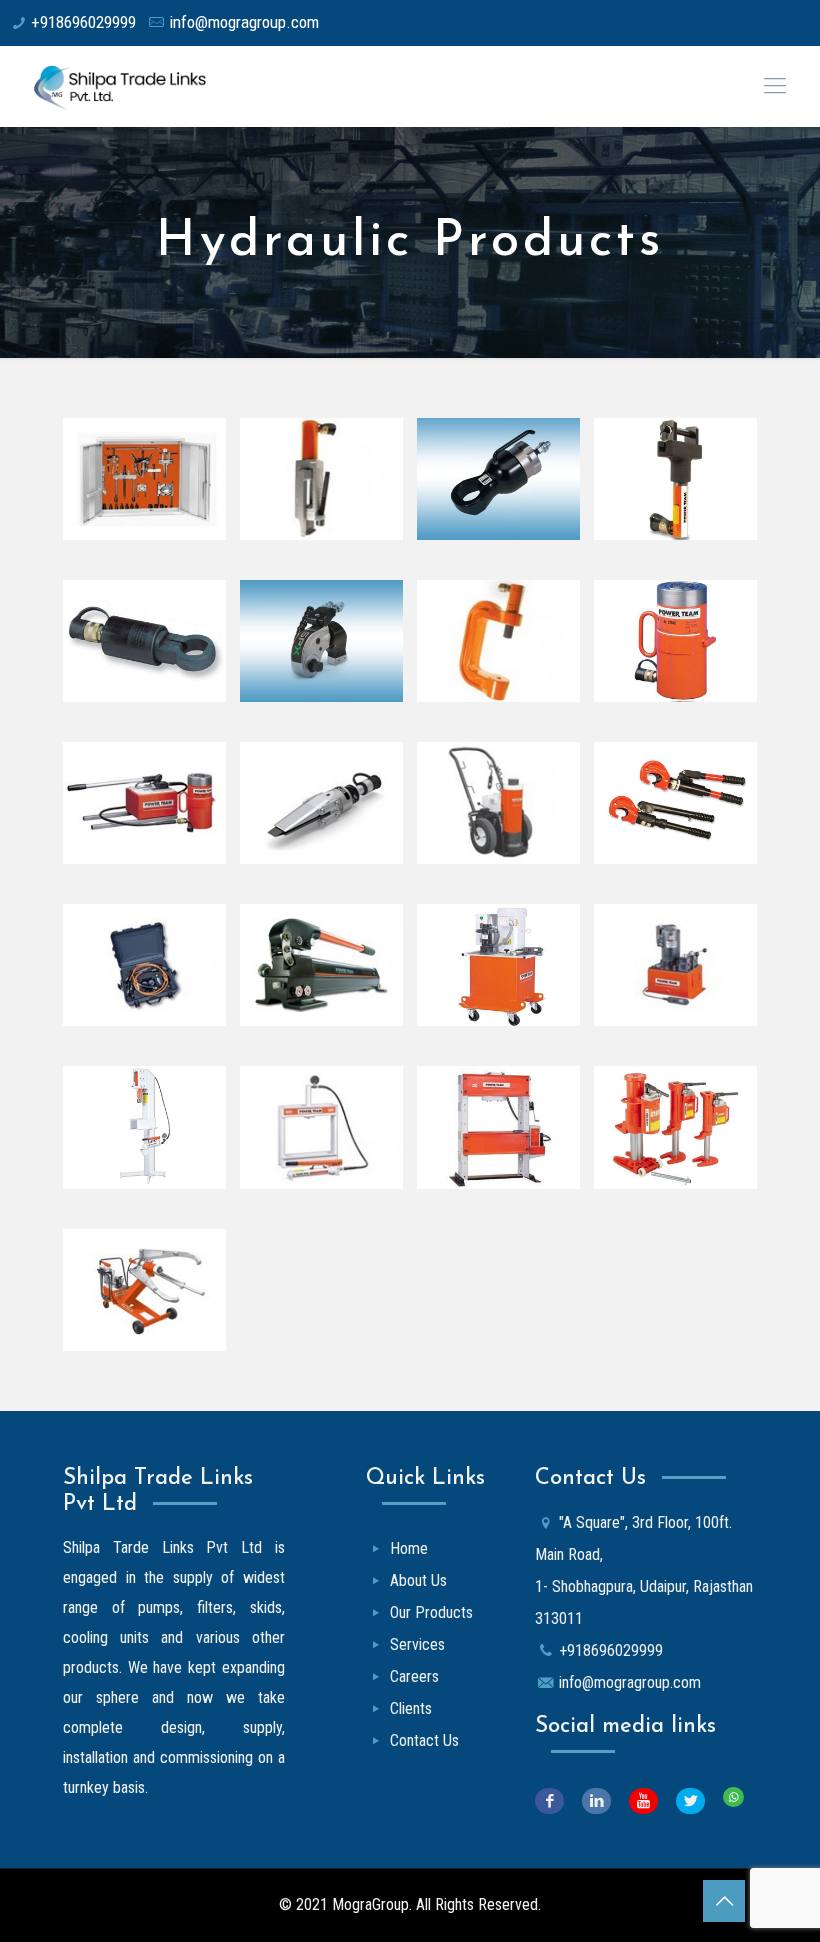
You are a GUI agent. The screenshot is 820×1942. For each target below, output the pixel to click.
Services (417, 1644)
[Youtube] (652, 1801)
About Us (418, 1580)
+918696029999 (83, 22)
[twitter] (699, 1801)
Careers (414, 1676)
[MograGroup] (133, 86)
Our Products (431, 1612)
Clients (411, 1708)
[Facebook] (558, 1801)
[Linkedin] (605, 1801)
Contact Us (424, 1740)
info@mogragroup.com (244, 22)
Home (409, 1548)
